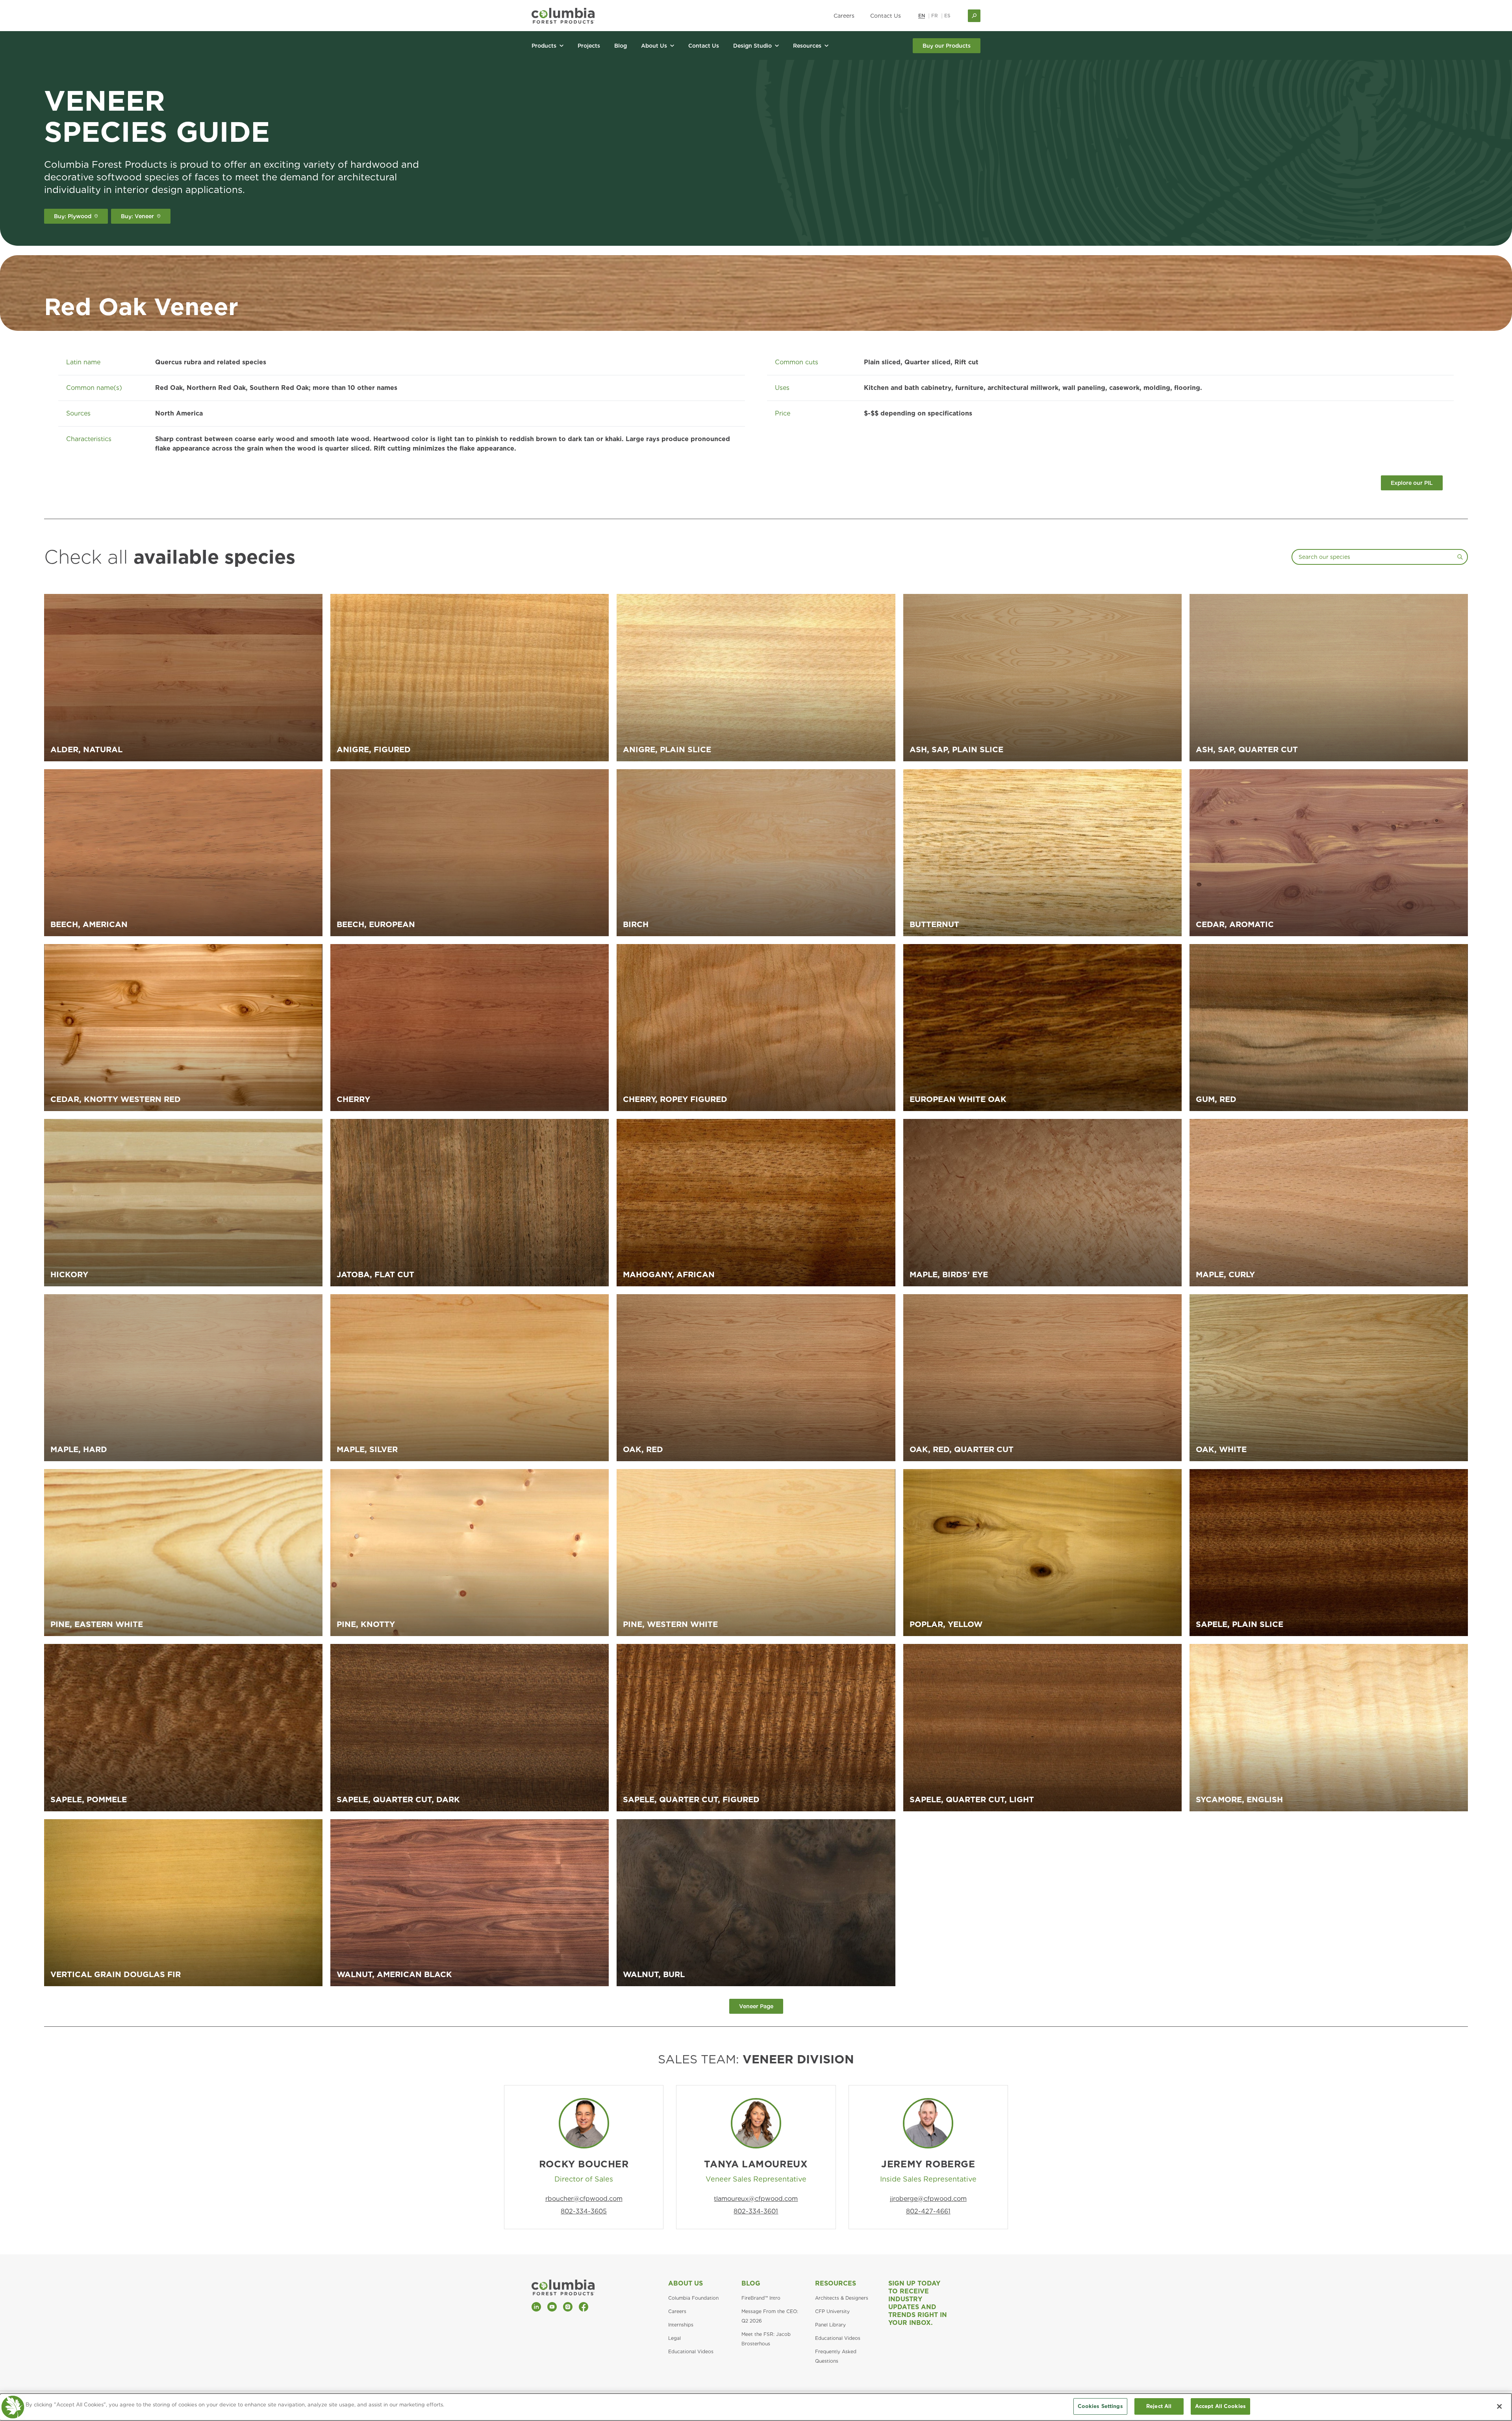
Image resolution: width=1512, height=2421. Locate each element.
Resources (836, 2283)
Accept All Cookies (1220, 2406)
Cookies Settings (1100, 2406)
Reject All (1159, 2406)
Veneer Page (756, 2006)
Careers (844, 16)
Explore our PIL (1412, 483)
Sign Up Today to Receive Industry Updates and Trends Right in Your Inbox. (918, 2303)
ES (947, 16)
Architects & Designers (842, 2298)
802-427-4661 (928, 2211)
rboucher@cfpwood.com (584, 2199)
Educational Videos (691, 2351)
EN (922, 16)
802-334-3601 (756, 2211)
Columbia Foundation (693, 2298)
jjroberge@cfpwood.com (928, 2199)
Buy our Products (947, 46)
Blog (751, 2283)
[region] (756, 2407)
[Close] (1499, 2406)
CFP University (832, 2311)
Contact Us (886, 16)
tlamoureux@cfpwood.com (756, 2199)
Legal (674, 2338)
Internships (681, 2325)
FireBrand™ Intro (761, 2298)
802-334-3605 (584, 2211)
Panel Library (830, 2325)
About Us (686, 2283)
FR (935, 16)
